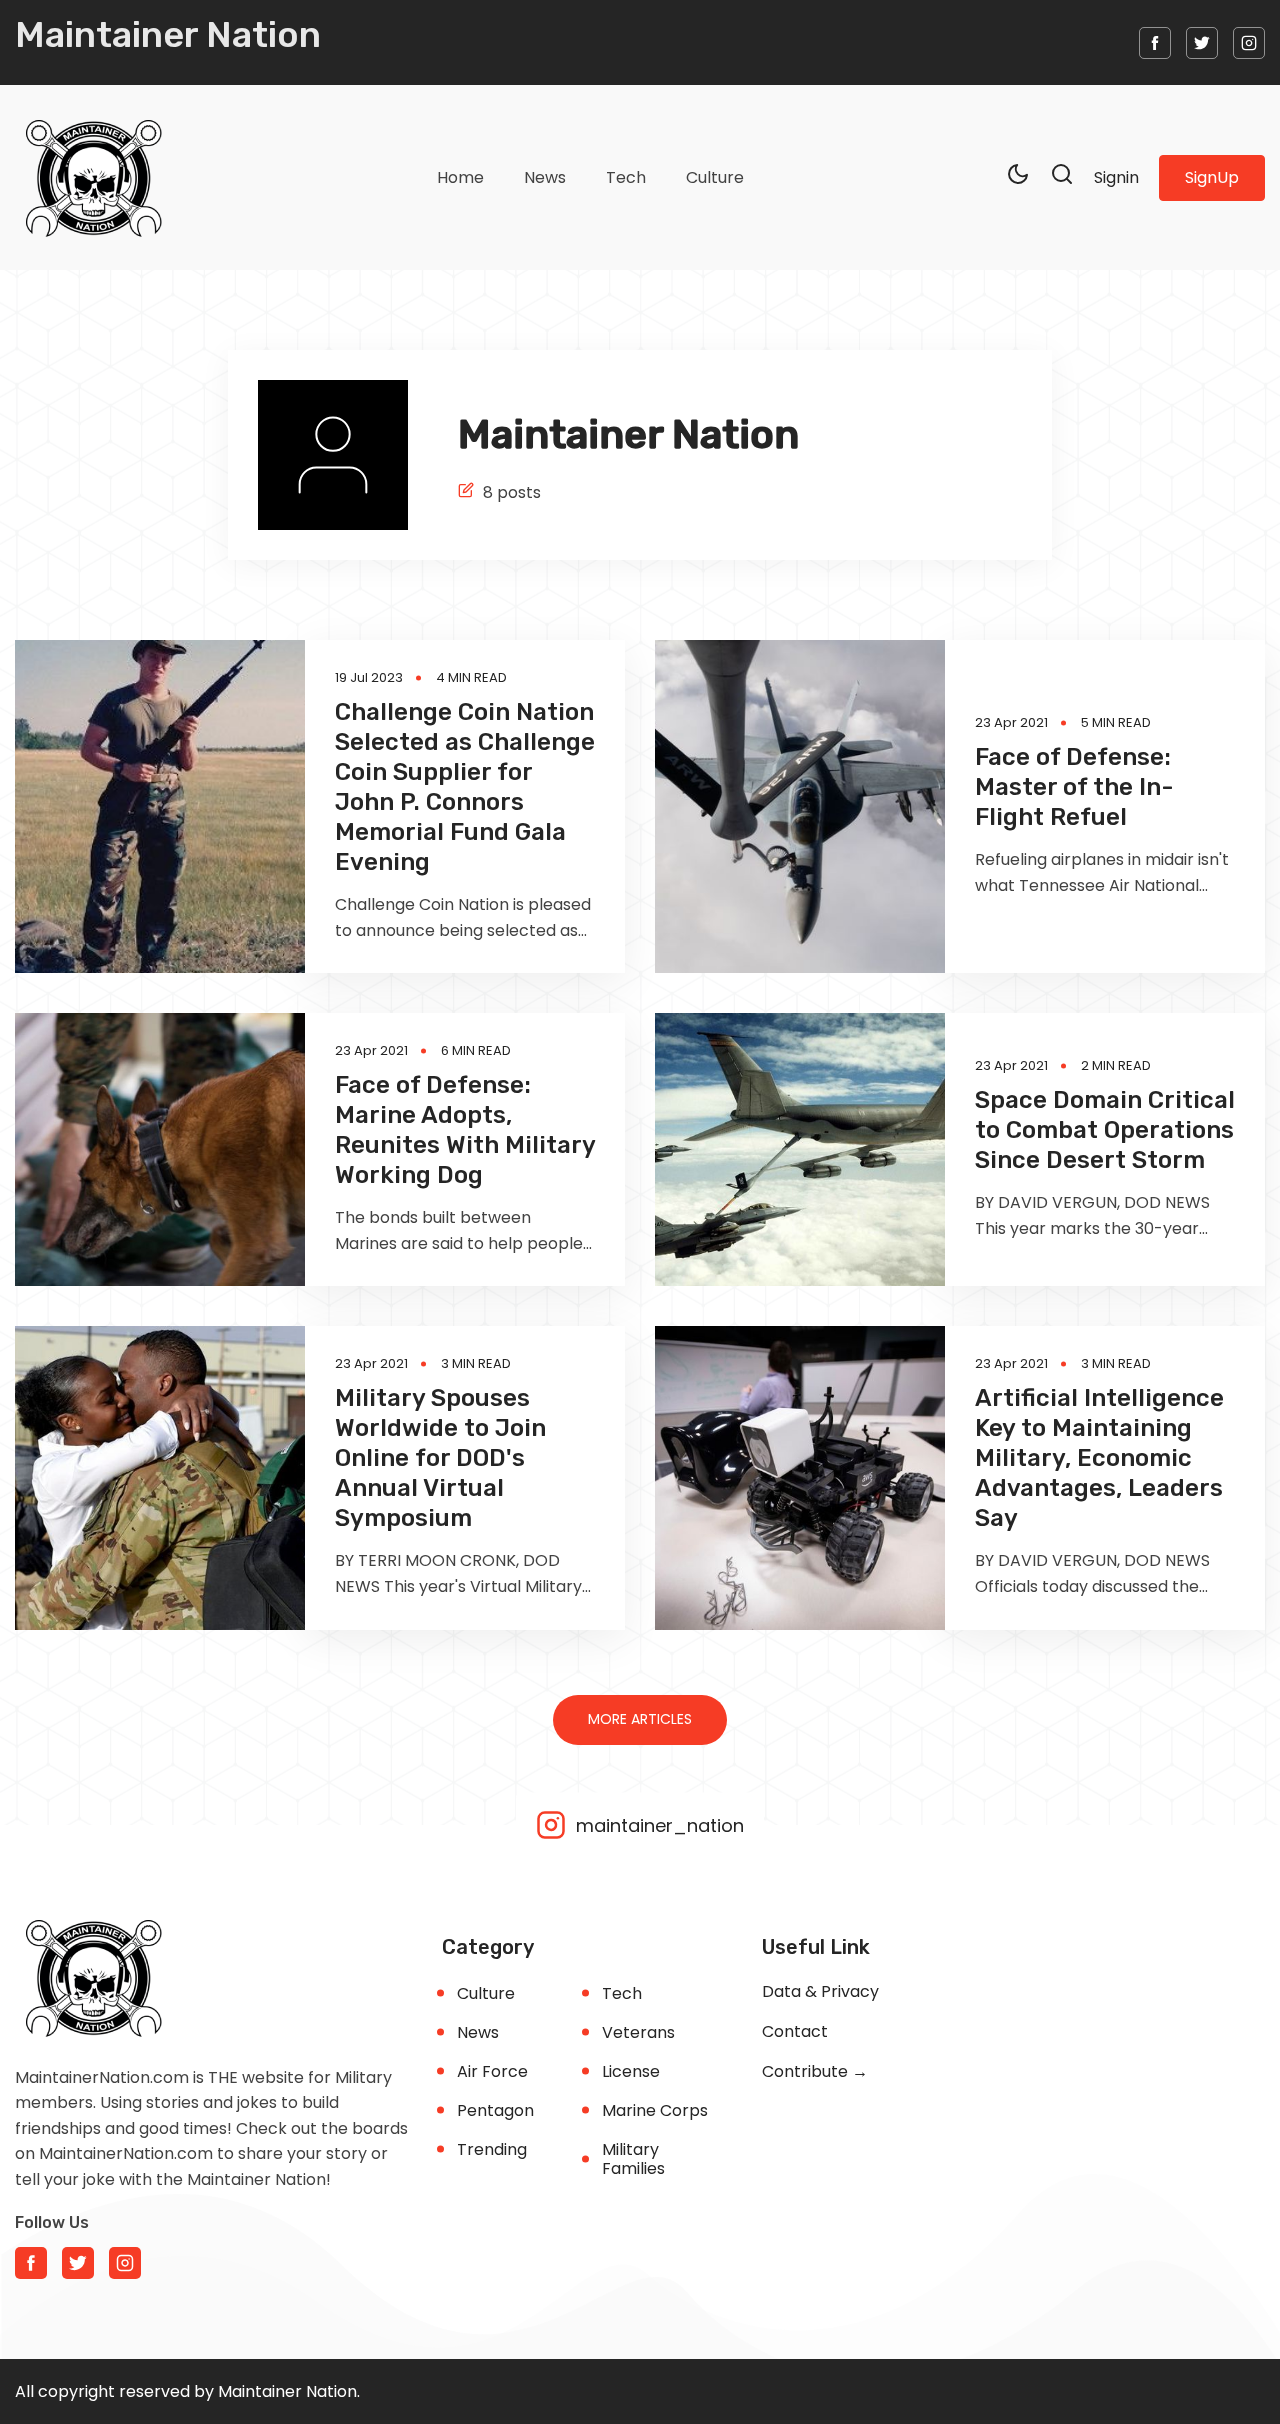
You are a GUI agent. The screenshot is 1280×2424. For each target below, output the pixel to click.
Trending (492, 2149)
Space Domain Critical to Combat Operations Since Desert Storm (1105, 1130)
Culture (715, 177)
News (545, 177)
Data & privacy (820, 1991)
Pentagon (495, 2110)
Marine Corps (655, 2110)
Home (460, 177)
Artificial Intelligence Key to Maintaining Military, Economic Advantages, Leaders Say (1099, 1458)
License (631, 2071)
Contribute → (815, 2071)
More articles (640, 1719)
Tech (626, 177)
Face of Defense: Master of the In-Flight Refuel (1074, 787)
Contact (795, 2031)
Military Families (633, 2159)
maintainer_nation (657, 1824)
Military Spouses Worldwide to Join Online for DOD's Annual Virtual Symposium (440, 1458)
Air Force (492, 2071)
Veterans (638, 2032)
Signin (1116, 177)
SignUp (1212, 177)
